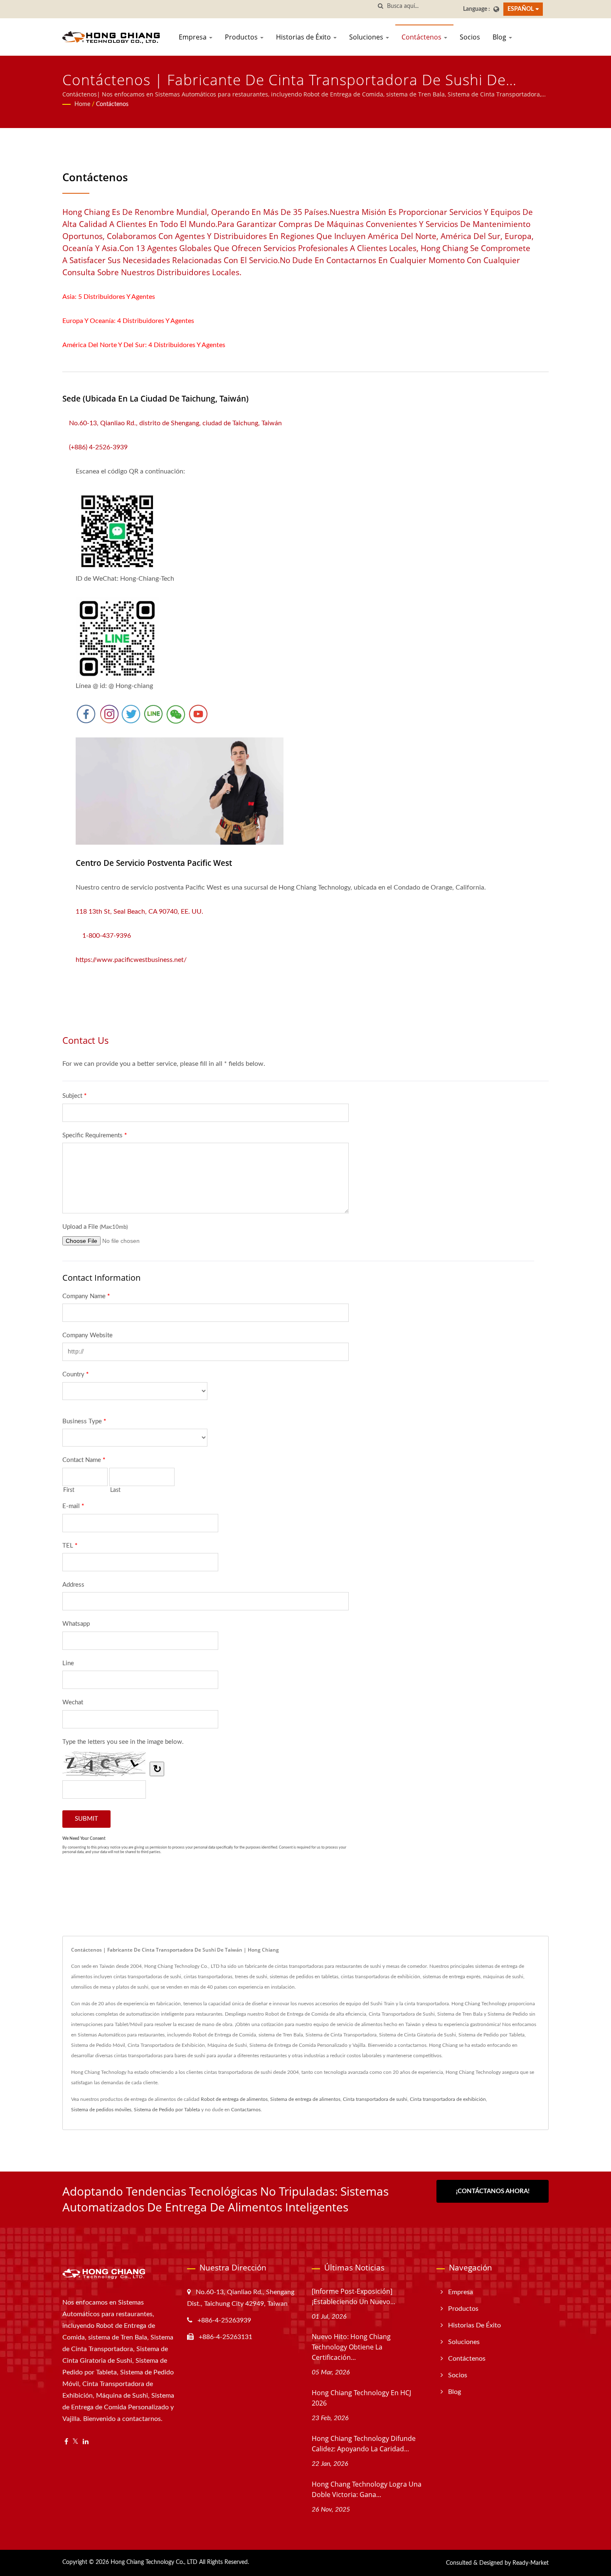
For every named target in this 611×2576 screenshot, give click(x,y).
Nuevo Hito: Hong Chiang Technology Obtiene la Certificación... (351, 2347)
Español (521, 9)
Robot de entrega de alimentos (234, 2099)
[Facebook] (66, 2442)
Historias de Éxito (304, 37)
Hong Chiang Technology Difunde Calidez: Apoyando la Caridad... (364, 2444)
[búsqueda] (381, 6)
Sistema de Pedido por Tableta (167, 2110)
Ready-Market (531, 2563)
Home (82, 104)
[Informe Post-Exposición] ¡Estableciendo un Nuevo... (354, 2296)
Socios (470, 37)
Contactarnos (246, 2110)
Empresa (193, 37)
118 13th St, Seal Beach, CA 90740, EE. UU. (139, 912)
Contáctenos (422, 37)
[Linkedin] (86, 2442)
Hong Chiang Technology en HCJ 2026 (361, 2398)
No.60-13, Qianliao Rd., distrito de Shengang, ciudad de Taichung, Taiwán (172, 423)
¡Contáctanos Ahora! (493, 2191)
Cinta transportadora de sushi (375, 2099)
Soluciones (367, 37)
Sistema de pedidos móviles (101, 2110)
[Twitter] (75, 2442)
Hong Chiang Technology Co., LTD (154, 2562)
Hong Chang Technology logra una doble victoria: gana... (367, 2489)
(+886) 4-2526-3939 (98, 447)
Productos (242, 37)
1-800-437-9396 (107, 936)
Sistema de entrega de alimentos (305, 2099)
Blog (500, 37)
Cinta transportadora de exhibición (448, 2099)
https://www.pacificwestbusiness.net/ (131, 960)
